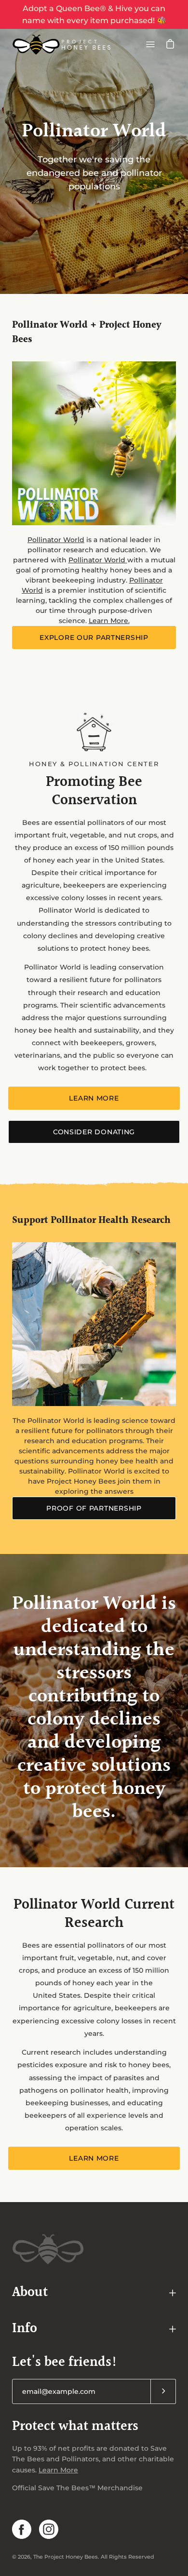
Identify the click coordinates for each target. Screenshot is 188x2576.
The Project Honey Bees (66, 2557)
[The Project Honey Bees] (62, 44)
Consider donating (94, 1132)
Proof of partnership (94, 1508)
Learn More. (109, 621)
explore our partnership (94, 637)
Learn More (94, 1098)
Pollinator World (56, 540)
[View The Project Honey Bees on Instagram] (49, 2529)
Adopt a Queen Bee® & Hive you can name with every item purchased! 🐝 (94, 14)
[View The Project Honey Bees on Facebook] (22, 2529)
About (30, 2293)
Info (25, 2329)
